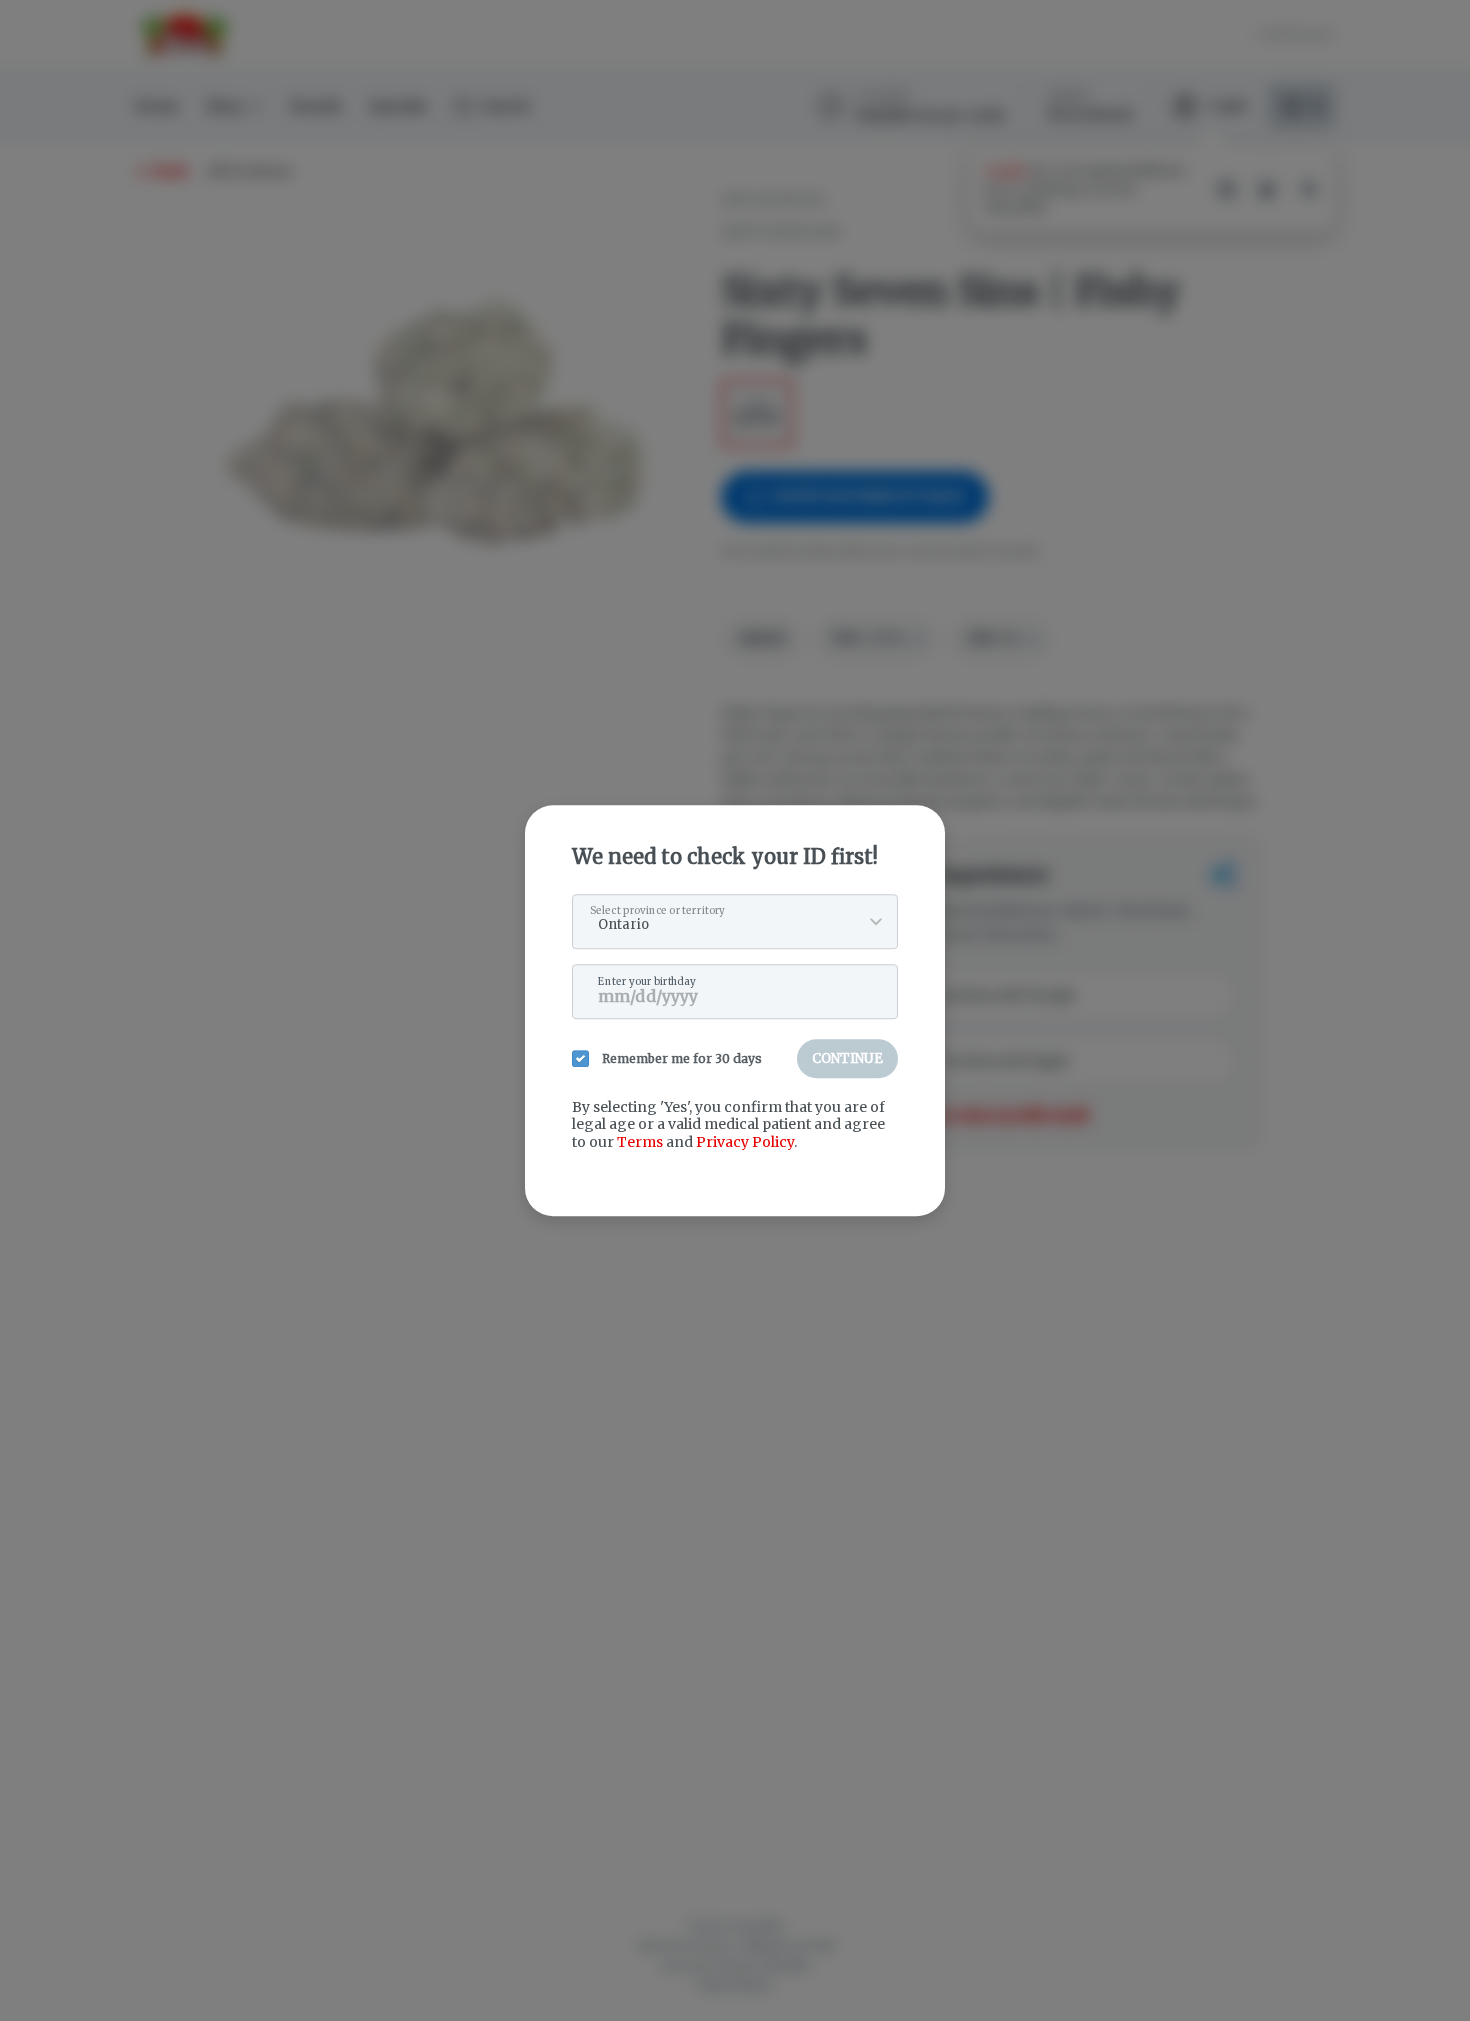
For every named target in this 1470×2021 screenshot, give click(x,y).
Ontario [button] (623, 924)
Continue (847, 1058)
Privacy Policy (745, 1142)
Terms (640, 1142)
